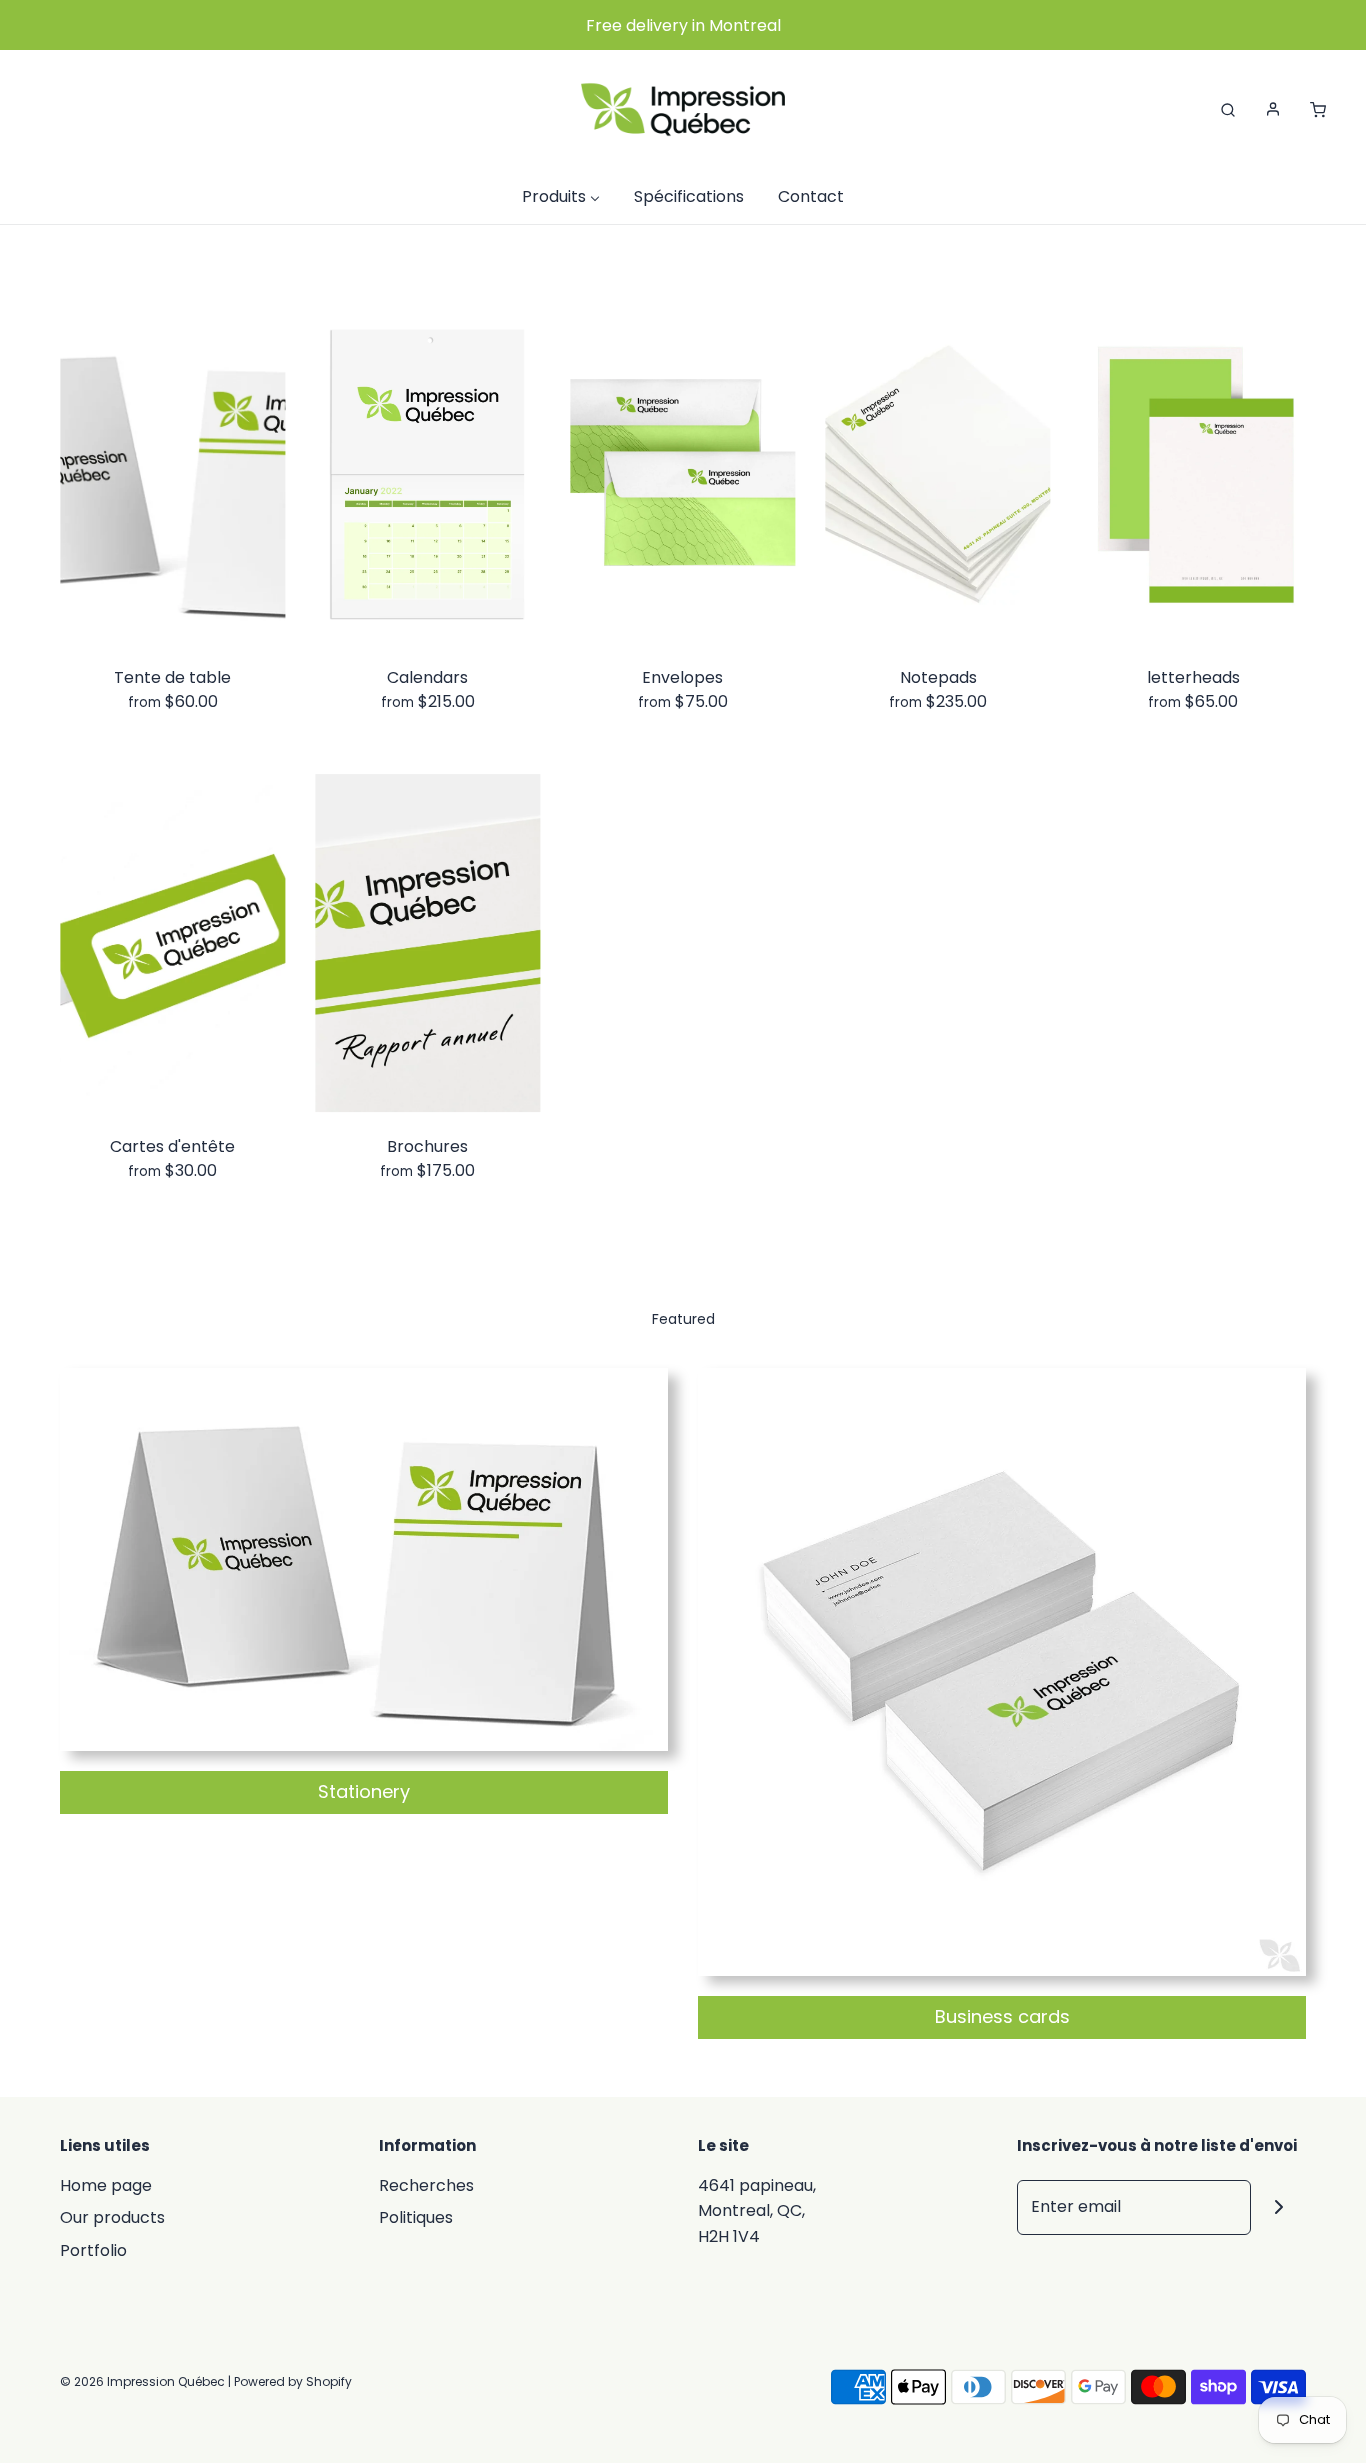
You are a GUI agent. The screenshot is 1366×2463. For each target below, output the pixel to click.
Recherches (426, 2185)
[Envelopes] (682, 474)
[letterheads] (1193, 474)
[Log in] (1273, 109)
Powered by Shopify (293, 2381)
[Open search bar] (1228, 108)
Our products (112, 2217)
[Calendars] (427, 474)
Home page (106, 2185)
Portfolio (93, 2250)
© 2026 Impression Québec (142, 2381)
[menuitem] (561, 196)
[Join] (1278, 2207)
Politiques (416, 2217)
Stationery (364, 1791)
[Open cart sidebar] (1318, 108)
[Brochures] (427, 944)
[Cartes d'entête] (172, 944)
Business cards (1002, 2016)
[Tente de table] (172, 474)
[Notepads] (938, 474)
